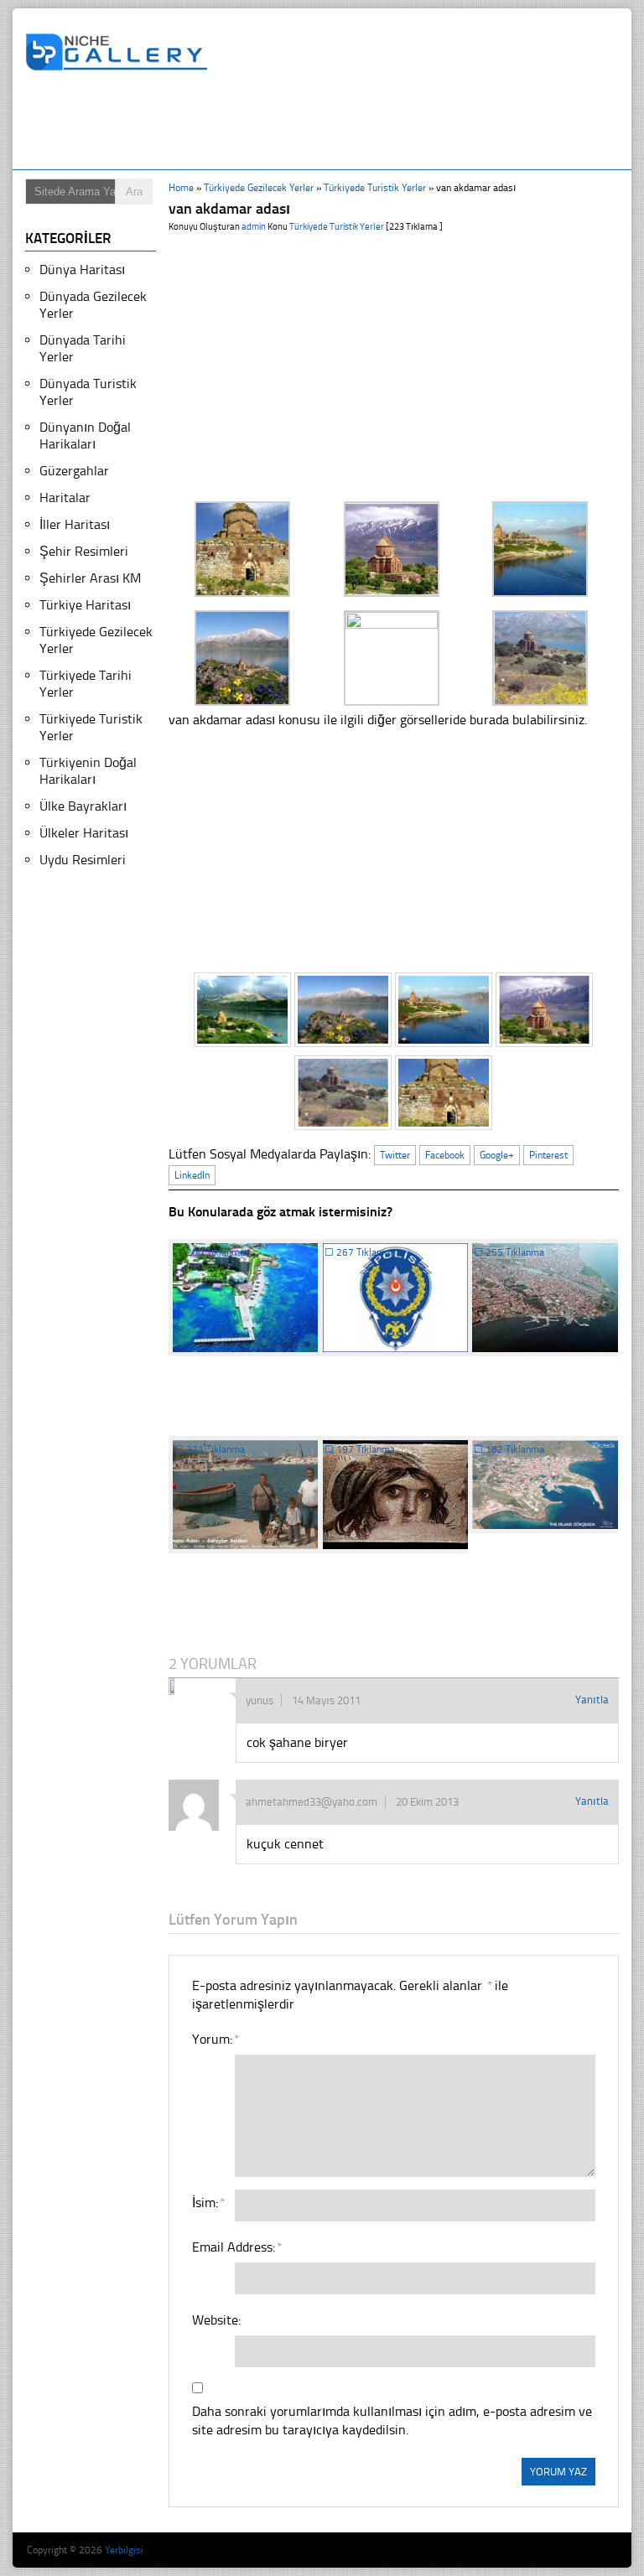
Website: (216, 2320)
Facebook (445, 1155)
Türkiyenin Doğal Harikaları (88, 771)
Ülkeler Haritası (84, 833)
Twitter (395, 1155)
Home (181, 188)
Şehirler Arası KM (90, 578)
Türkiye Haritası (85, 605)
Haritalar (65, 498)
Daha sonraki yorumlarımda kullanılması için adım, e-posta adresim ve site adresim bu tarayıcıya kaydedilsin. (392, 2421)
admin (254, 227)
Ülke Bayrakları (83, 806)
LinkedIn (192, 1175)
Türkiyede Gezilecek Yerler (259, 188)
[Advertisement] (330, 123)
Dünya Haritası (82, 270)
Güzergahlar (74, 471)
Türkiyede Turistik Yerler (375, 188)
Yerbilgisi (124, 2550)
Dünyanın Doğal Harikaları (85, 435)
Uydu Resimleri (83, 860)
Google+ (497, 1155)
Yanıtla (592, 1700)
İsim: (208, 2203)
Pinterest (548, 1155)
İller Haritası (75, 524)
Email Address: (236, 2247)
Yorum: (215, 2039)
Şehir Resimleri (84, 551)
